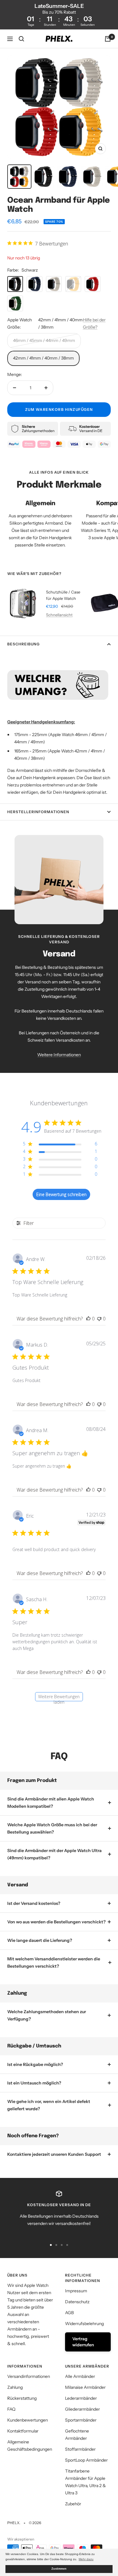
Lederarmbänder (81, 2398)
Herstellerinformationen (38, 812)
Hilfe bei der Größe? (94, 323)
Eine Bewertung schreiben (61, 1194)
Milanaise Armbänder (85, 2387)
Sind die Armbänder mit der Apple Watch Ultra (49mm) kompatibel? (54, 1854)
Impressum (76, 2291)
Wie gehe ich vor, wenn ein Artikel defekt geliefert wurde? (49, 2105)
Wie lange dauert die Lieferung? (40, 1940)
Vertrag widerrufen (83, 2342)
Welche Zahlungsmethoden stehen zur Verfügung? (47, 2015)
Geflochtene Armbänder (77, 2435)
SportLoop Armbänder (86, 2460)
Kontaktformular (23, 2431)
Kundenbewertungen (28, 2420)
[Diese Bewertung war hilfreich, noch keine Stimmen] (88, 1319)
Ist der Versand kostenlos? (34, 1903)
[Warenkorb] (108, 39)
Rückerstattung (22, 2398)
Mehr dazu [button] (86, 2559)
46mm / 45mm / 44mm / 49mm (44, 340)
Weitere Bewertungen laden (59, 1697)
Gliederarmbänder (82, 2409)
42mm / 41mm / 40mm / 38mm (43, 358)
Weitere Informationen (59, 1055)
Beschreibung (23, 644)
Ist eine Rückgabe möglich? (35, 2064)
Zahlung (15, 2387)
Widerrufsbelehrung (84, 2324)
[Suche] (21, 39)
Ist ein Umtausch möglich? (34, 2083)
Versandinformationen (29, 2376)
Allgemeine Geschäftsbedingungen (30, 2446)
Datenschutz (77, 2302)
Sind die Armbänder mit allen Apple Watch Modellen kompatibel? (51, 1803)
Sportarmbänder (81, 2420)
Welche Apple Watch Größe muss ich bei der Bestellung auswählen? (52, 1828)
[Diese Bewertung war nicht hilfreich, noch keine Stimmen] (99, 1319)
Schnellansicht (59, 615)
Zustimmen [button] (59, 2569)
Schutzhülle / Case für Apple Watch (63, 595)
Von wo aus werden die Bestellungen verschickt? (56, 1922)
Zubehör (73, 2504)
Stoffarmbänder (80, 2449)
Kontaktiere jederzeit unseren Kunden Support (54, 2154)
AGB (69, 2313)
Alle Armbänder (80, 2376)
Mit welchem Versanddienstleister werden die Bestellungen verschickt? (54, 1962)
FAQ (11, 2409)
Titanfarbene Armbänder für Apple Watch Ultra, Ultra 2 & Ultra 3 (85, 2482)
